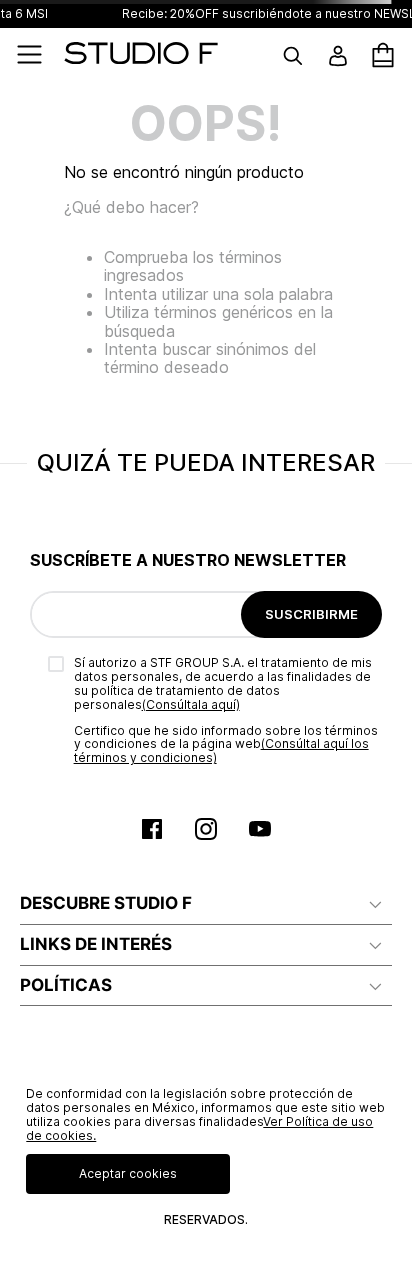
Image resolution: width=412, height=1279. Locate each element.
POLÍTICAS (66, 985)
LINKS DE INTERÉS (96, 944)
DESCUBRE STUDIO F (106, 903)
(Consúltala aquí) (191, 704)
